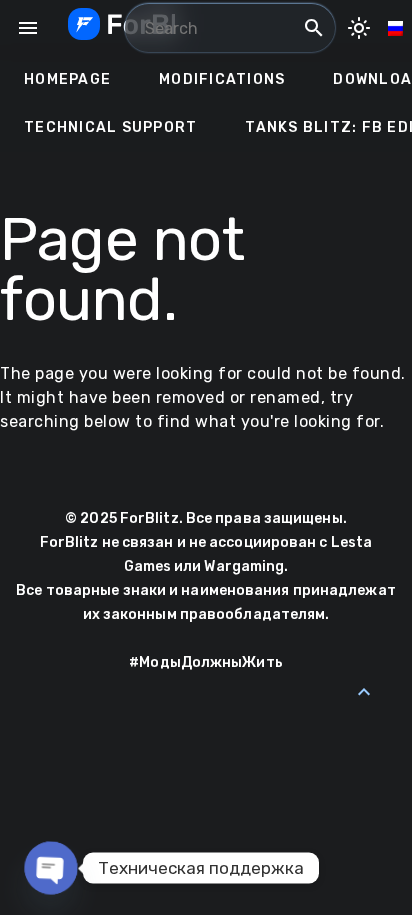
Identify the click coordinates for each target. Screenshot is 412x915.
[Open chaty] (51, 868)
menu (28, 28)
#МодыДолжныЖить (206, 662)
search (314, 28)
